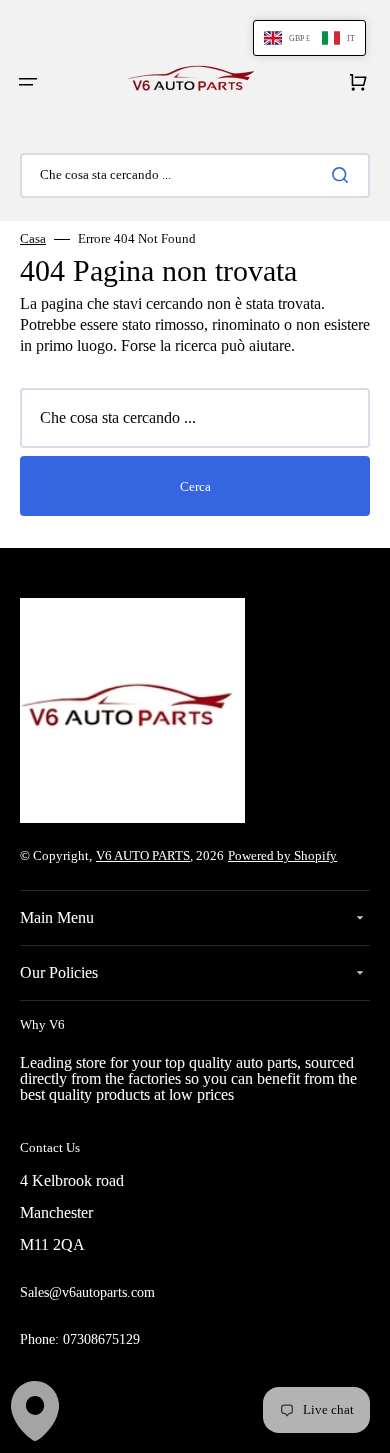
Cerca (195, 486)
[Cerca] (344, 175)
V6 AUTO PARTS (143, 855)
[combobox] (195, 175)
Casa (33, 238)
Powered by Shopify (282, 855)
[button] (28, 82)
